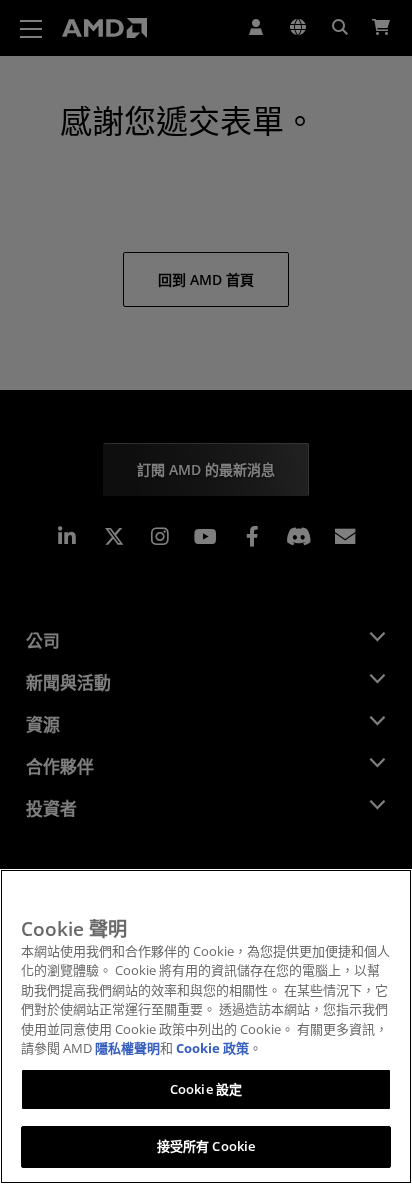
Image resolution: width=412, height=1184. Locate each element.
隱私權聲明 (127, 1048)
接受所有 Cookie (206, 1146)
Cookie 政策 (212, 1048)
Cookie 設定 (206, 1089)
